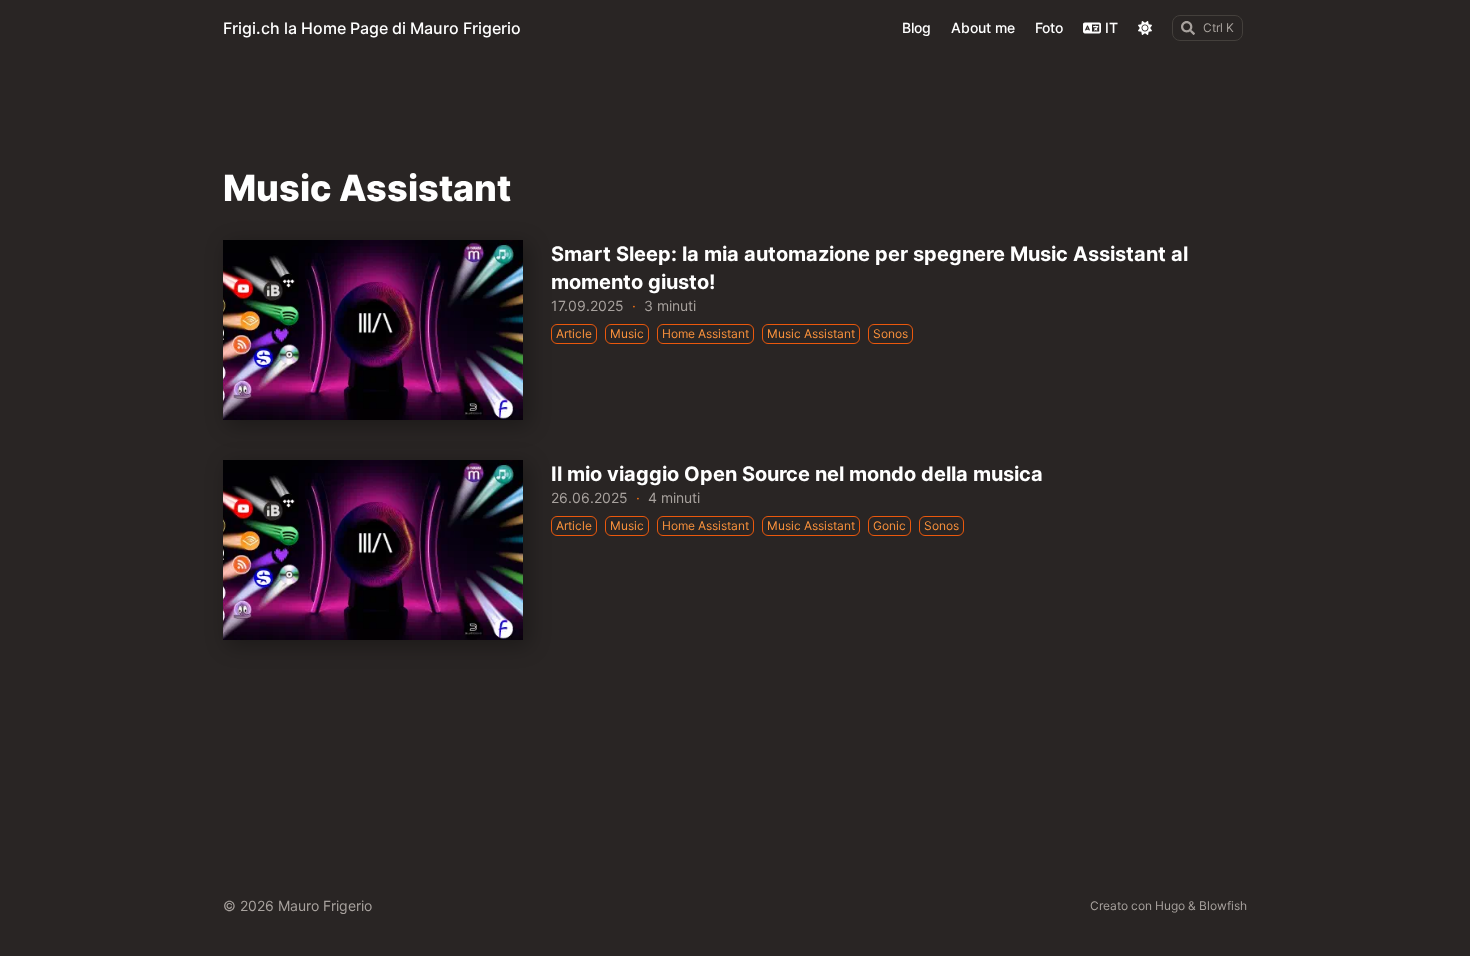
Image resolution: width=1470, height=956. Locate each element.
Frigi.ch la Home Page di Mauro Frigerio (372, 28)
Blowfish (1223, 905)
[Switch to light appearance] (1145, 28)
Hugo (1170, 905)
